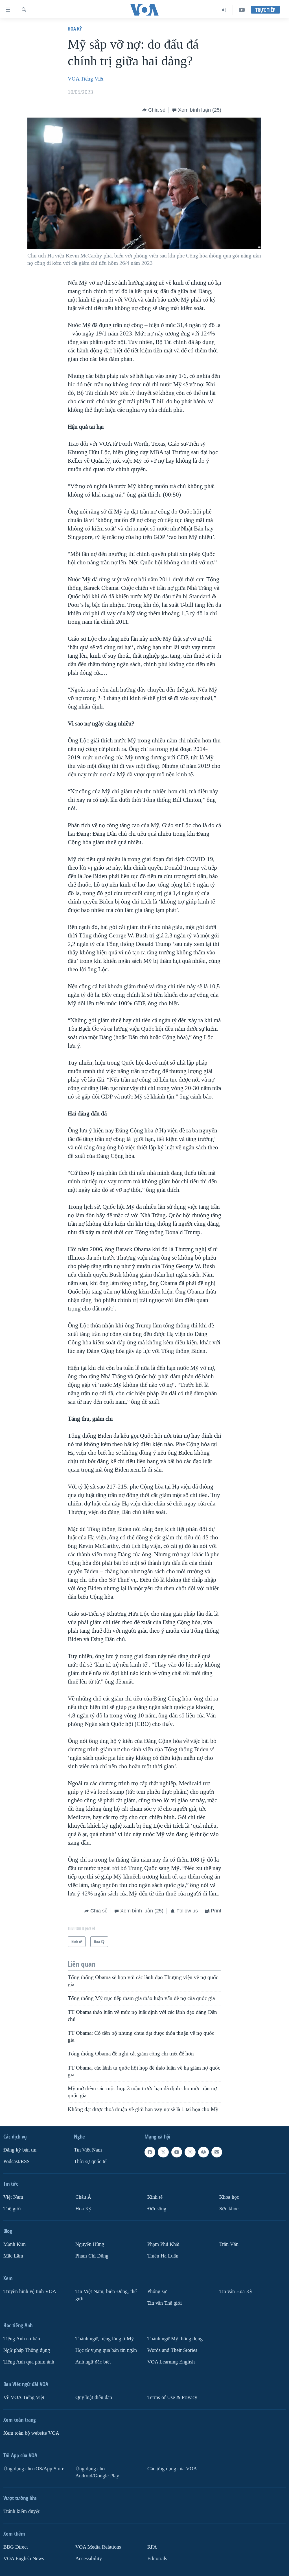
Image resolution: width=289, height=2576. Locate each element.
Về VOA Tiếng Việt (24, 2398)
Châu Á (83, 2197)
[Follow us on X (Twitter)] (163, 2152)
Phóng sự (157, 2292)
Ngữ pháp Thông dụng (27, 2350)
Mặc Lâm (13, 2256)
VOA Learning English (171, 2362)
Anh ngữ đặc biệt (93, 2362)
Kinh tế (155, 2197)
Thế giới (12, 2209)
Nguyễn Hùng (90, 2244)
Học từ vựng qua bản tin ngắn (106, 2350)
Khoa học (229, 2197)
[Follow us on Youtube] (177, 2152)
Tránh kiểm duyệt (21, 2511)
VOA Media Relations (98, 2547)
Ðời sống (157, 2209)
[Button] (154, 110)
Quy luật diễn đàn (94, 2398)
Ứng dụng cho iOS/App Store (34, 2469)
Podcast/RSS (17, 2162)
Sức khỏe (229, 2209)
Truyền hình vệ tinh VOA (30, 2292)
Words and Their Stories (172, 2350)
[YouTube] (242, 10)
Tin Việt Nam (88, 2150)
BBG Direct (16, 2547)
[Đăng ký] (217, 2152)
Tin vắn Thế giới (165, 2303)
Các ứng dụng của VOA (172, 2469)
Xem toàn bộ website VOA (31, 2433)
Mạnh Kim (15, 2244)
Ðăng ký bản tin (20, 2150)
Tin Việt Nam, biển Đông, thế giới (106, 2295)
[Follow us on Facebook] (150, 2152)
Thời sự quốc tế (90, 2162)
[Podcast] (203, 2152)
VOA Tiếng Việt (86, 79)
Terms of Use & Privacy (172, 2398)
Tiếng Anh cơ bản (22, 2339)
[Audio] (224, 10)
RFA (152, 2547)
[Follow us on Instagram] (190, 2152)
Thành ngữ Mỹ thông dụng (175, 2339)
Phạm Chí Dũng (92, 2256)
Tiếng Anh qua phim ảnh (29, 2362)
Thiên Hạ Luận (163, 2256)
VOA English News (24, 2559)
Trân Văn (229, 2244)
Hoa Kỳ (75, 29)
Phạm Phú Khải (163, 2244)
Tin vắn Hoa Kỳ (236, 2292)
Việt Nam (13, 2197)
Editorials (157, 2559)
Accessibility (89, 2559)
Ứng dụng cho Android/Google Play (97, 2472)
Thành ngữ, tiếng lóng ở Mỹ (105, 2339)
